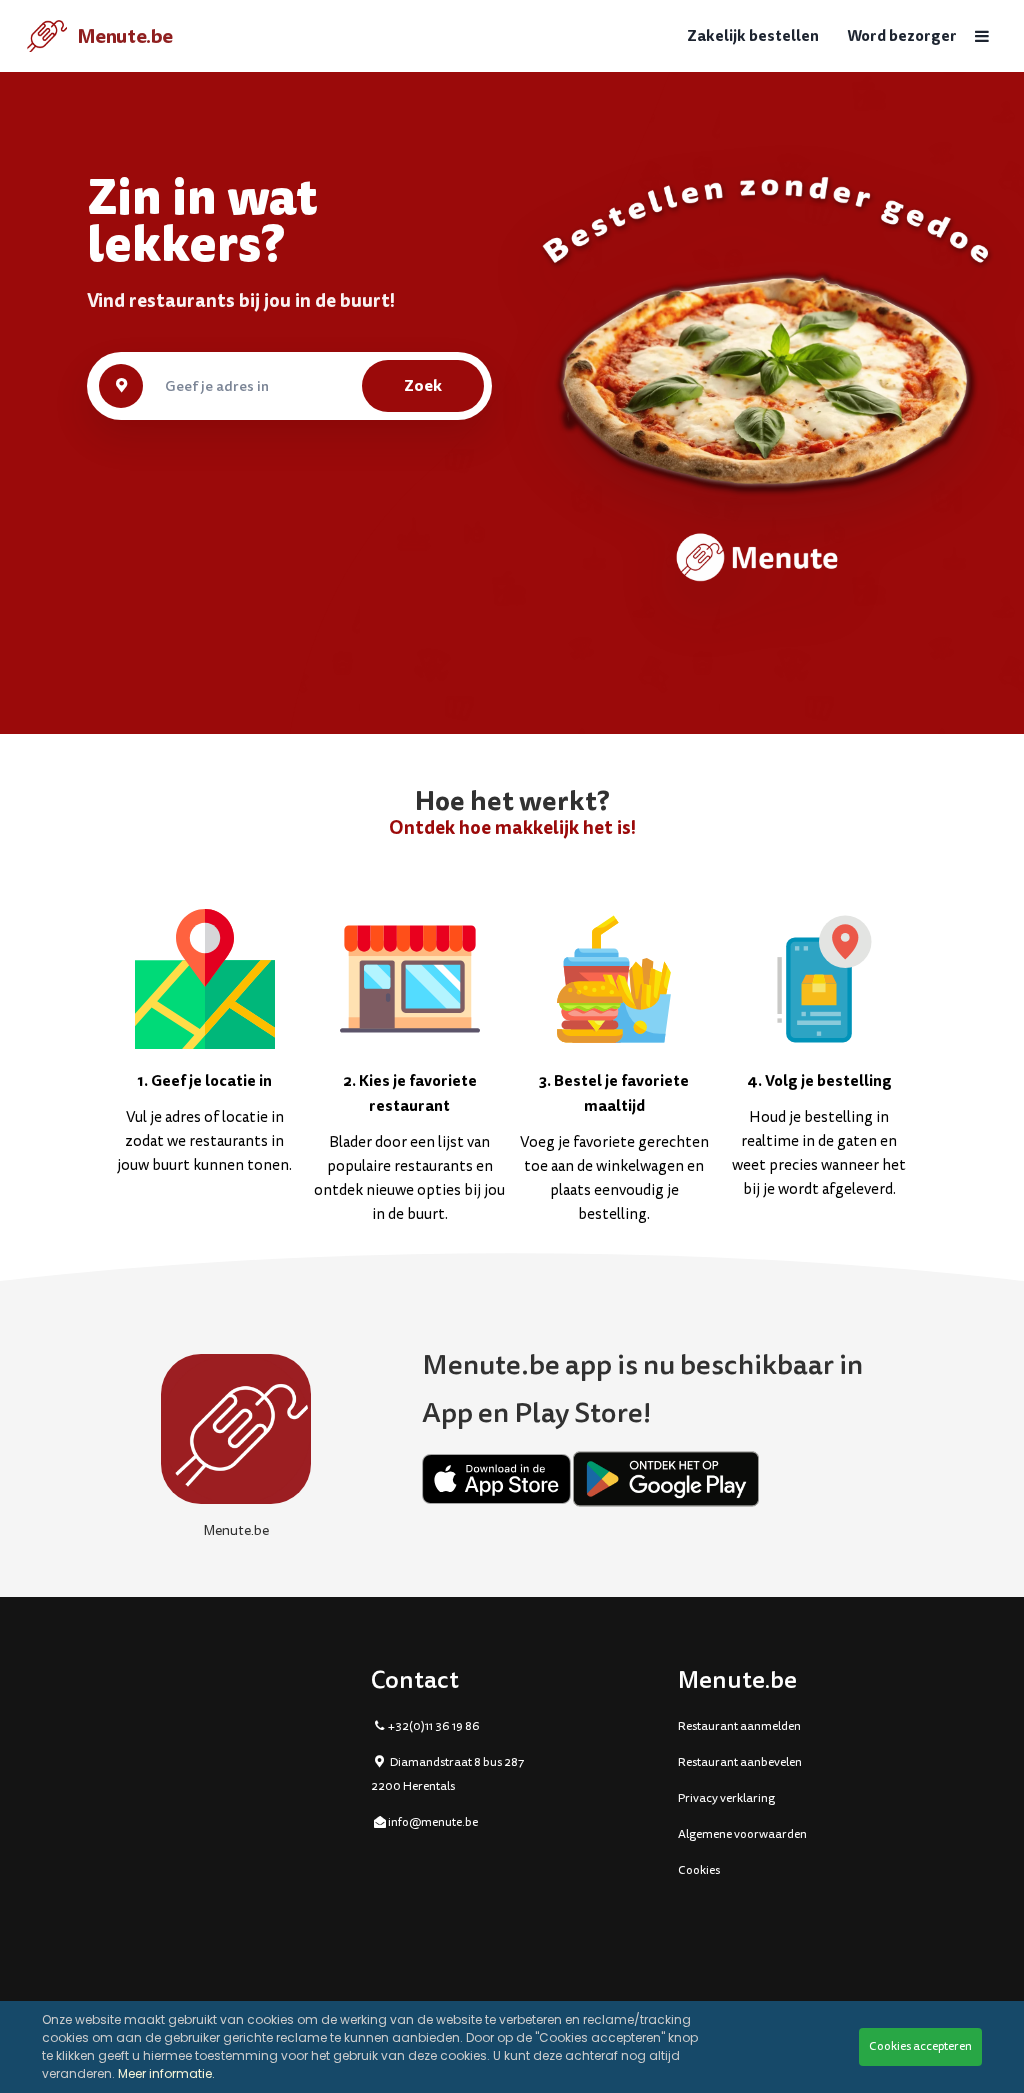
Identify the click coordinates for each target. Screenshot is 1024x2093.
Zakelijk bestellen (753, 36)
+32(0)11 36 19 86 (434, 1726)
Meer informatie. (166, 2073)
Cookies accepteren (920, 2046)
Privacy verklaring (726, 1798)
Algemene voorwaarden (742, 1834)
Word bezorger (902, 36)
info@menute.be (433, 1822)
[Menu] (982, 36)
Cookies (699, 1870)
